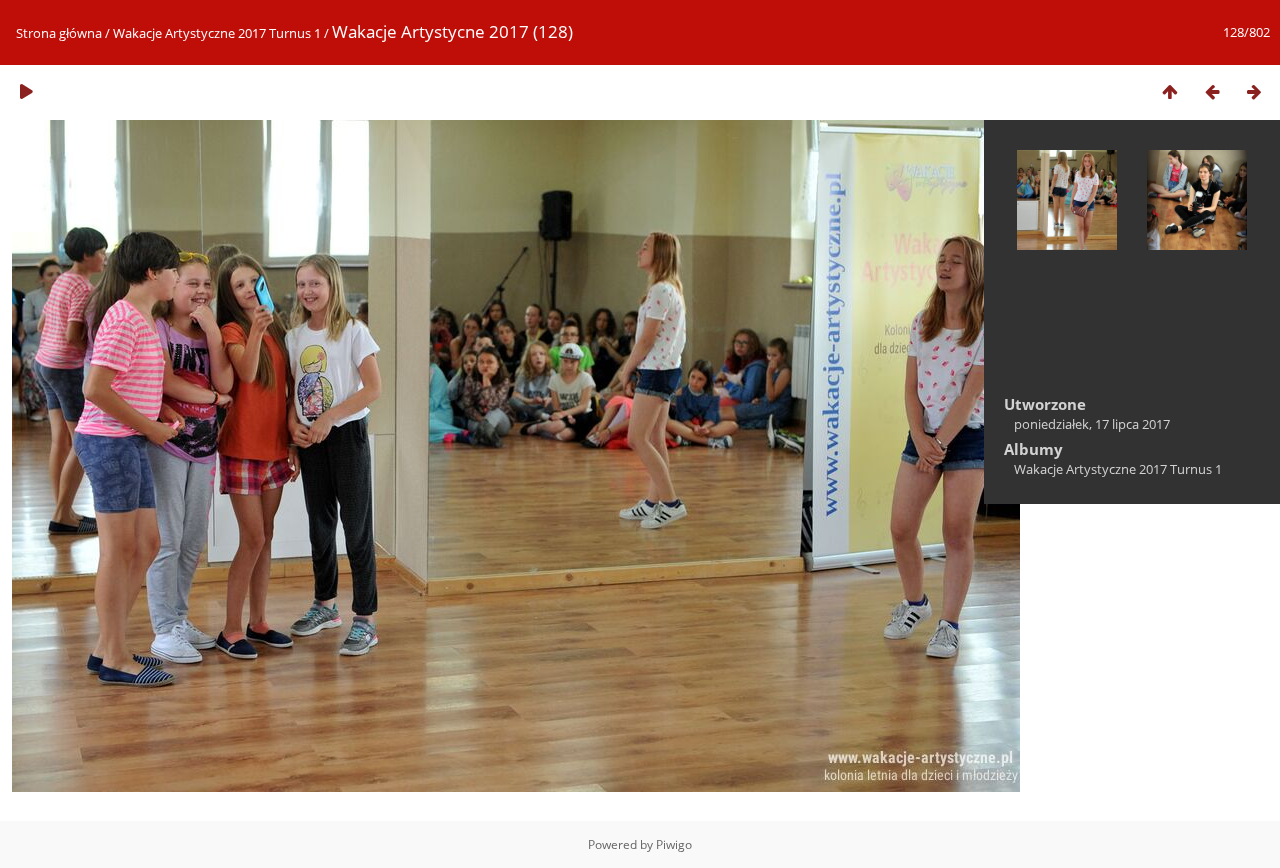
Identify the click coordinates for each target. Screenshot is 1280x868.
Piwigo (674, 844)
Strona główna (59, 33)
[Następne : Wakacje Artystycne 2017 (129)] (1254, 91)
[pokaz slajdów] (26, 91)
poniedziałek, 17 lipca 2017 (1092, 424)
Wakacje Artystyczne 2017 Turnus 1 (217, 33)
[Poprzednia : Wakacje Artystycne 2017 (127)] (1212, 91)
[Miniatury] (1170, 91)
